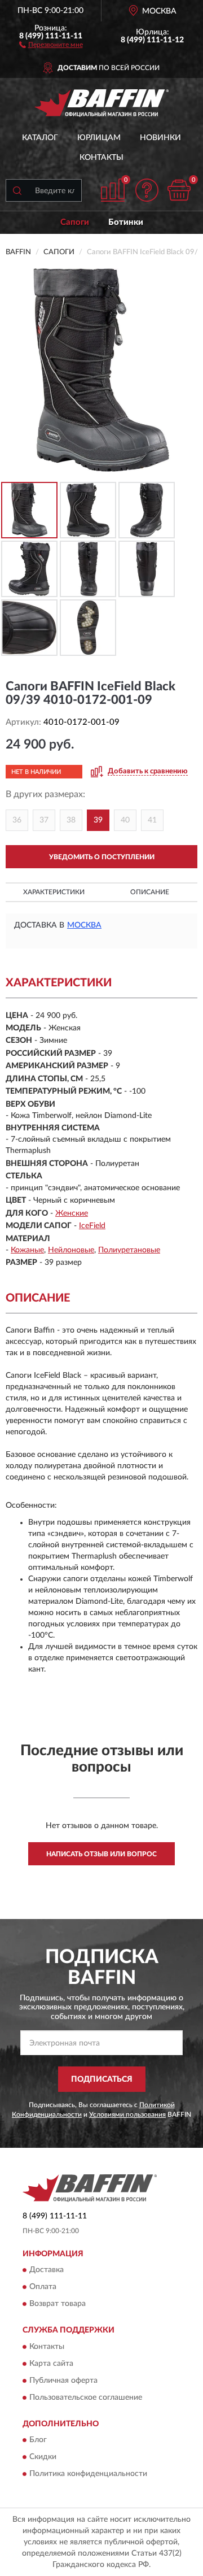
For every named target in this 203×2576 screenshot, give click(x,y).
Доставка (47, 2270)
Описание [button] (150, 892)
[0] (179, 190)
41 (152, 820)
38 (71, 820)
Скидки (43, 2457)
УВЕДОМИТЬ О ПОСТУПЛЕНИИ (102, 857)
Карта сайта (51, 2364)
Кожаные (27, 1250)
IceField (92, 1226)
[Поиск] (17, 190)
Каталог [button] (40, 138)
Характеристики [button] (54, 892)
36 (17, 820)
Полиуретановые (129, 1250)
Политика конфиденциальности (88, 2474)
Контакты (101, 158)
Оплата (43, 2287)
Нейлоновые (71, 1250)
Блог (38, 2440)
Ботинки (126, 222)
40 (125, 820)
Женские (72, 1213)
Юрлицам (99, 138)
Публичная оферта (63, 2381)
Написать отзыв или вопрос (101, 1854)
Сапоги (75, 222)
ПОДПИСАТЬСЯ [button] (102, 2079)
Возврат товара (58, 2304)
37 (44, 820)
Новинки (160, 138)
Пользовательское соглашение (86, 2397)
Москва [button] (84, 925)
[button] (51, 44)
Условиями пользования (127, 2114)
